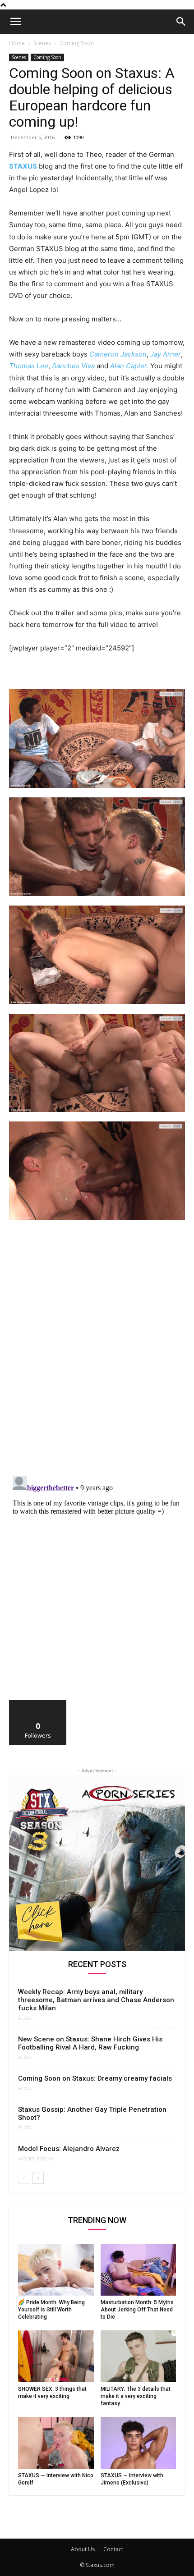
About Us (83, 2549)
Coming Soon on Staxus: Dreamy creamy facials (95, 2078)
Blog (25, 2018)
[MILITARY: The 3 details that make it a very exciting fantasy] (139, 2356)
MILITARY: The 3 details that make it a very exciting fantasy (136, 2396)
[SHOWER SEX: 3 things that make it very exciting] (56, 2356)
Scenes (42, 43)
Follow (38, 1703)
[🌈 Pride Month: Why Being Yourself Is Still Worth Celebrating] (56, 2270)
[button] (15, 22)
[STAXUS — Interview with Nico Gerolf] (56, 2443)
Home (17, 43)
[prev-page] (24, 2178)
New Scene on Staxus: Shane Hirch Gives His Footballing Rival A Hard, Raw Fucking (90, 2043)
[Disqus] (97, 1352)
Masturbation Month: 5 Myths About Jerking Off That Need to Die (137, 2310)
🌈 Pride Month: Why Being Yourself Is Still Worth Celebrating (51, 2310)
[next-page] (38, 2178)
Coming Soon (77, 43)
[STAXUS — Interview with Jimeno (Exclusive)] (139, 2443)
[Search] (181, 22)
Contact (113, 2549)
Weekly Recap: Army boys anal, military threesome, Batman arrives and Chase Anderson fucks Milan (96, 2000)
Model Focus (35, 2159)
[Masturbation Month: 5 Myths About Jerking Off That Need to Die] (139, 2270)
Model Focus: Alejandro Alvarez (69, 2149)
